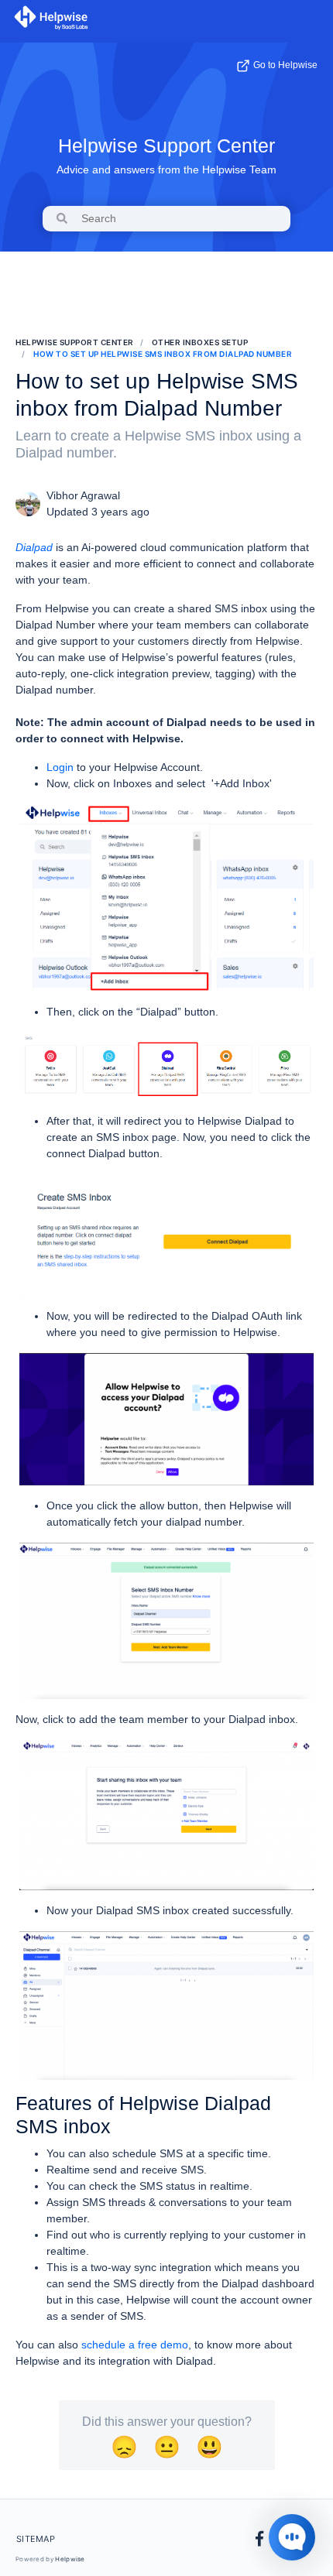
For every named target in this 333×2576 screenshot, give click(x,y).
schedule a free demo (135, 2345)
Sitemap (36, 2539)
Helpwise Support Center (166, 146)
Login (60, 767)
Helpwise (70, 2559)
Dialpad (34, 547)
